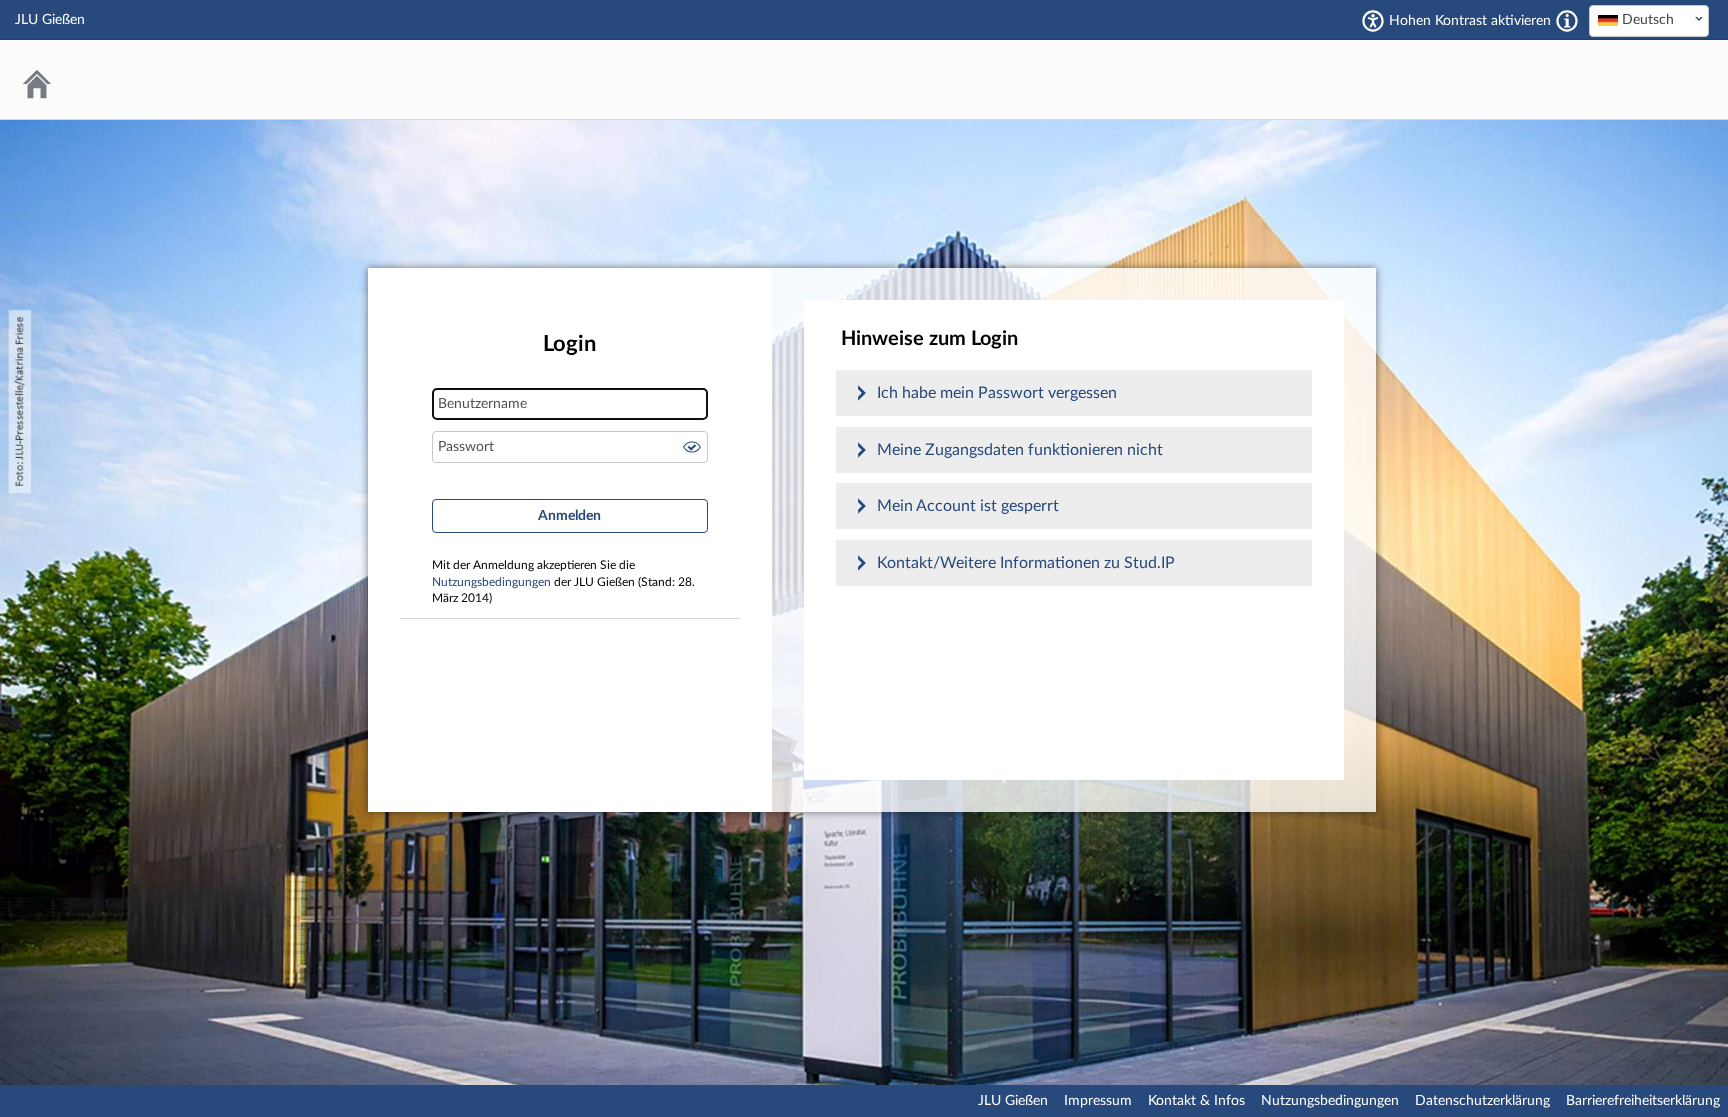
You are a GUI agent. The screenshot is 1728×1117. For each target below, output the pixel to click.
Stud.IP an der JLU (1633, 79)
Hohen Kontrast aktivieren (1470, 21)
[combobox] (1649, 21)
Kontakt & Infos (1196, 1101)
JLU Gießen (1013, 1101)
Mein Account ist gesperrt (968, 506)
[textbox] (1649, 20)
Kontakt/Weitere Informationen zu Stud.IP (1026, 563)
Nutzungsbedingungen (491, 582)
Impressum (1098, 1101)
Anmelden (569, 516)
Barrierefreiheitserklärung (1643, 1101)
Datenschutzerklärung (1482, 1101)
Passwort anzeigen (692, 447)
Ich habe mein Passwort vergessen (997, 393)
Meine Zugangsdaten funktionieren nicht (1020, 450)
